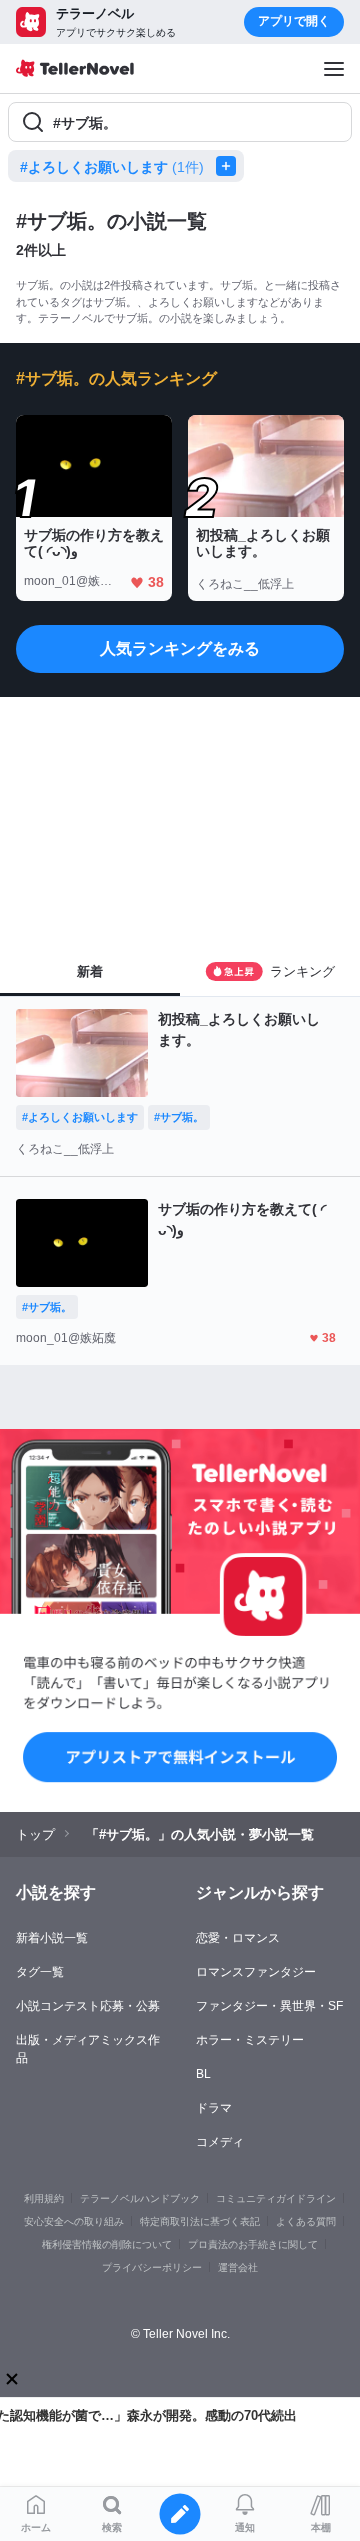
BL (203, 2074)
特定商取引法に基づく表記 (200, 2221)
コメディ (220, 2142)
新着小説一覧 (52, 1938)
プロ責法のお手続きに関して (253, 2244)
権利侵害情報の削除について (107, 2244)
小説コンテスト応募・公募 (88, 2006)
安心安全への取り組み (74, 2221)
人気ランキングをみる (180, 648)
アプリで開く (294, 21)
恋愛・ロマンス (238, 1938)
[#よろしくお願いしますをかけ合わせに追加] (230, 166)
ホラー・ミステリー (250, 2040)
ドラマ (214, 2108)
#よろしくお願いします (112, 167)
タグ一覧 (40, 1972)
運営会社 (238, 2267)
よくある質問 (306, 2221)
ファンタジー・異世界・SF (269, 2006)
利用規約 (44, 2198)
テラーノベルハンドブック (140, 2198)
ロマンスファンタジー (256, 1972)
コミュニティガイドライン (276, 2198)
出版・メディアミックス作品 (88, 2049)
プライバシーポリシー (152, 2267)
